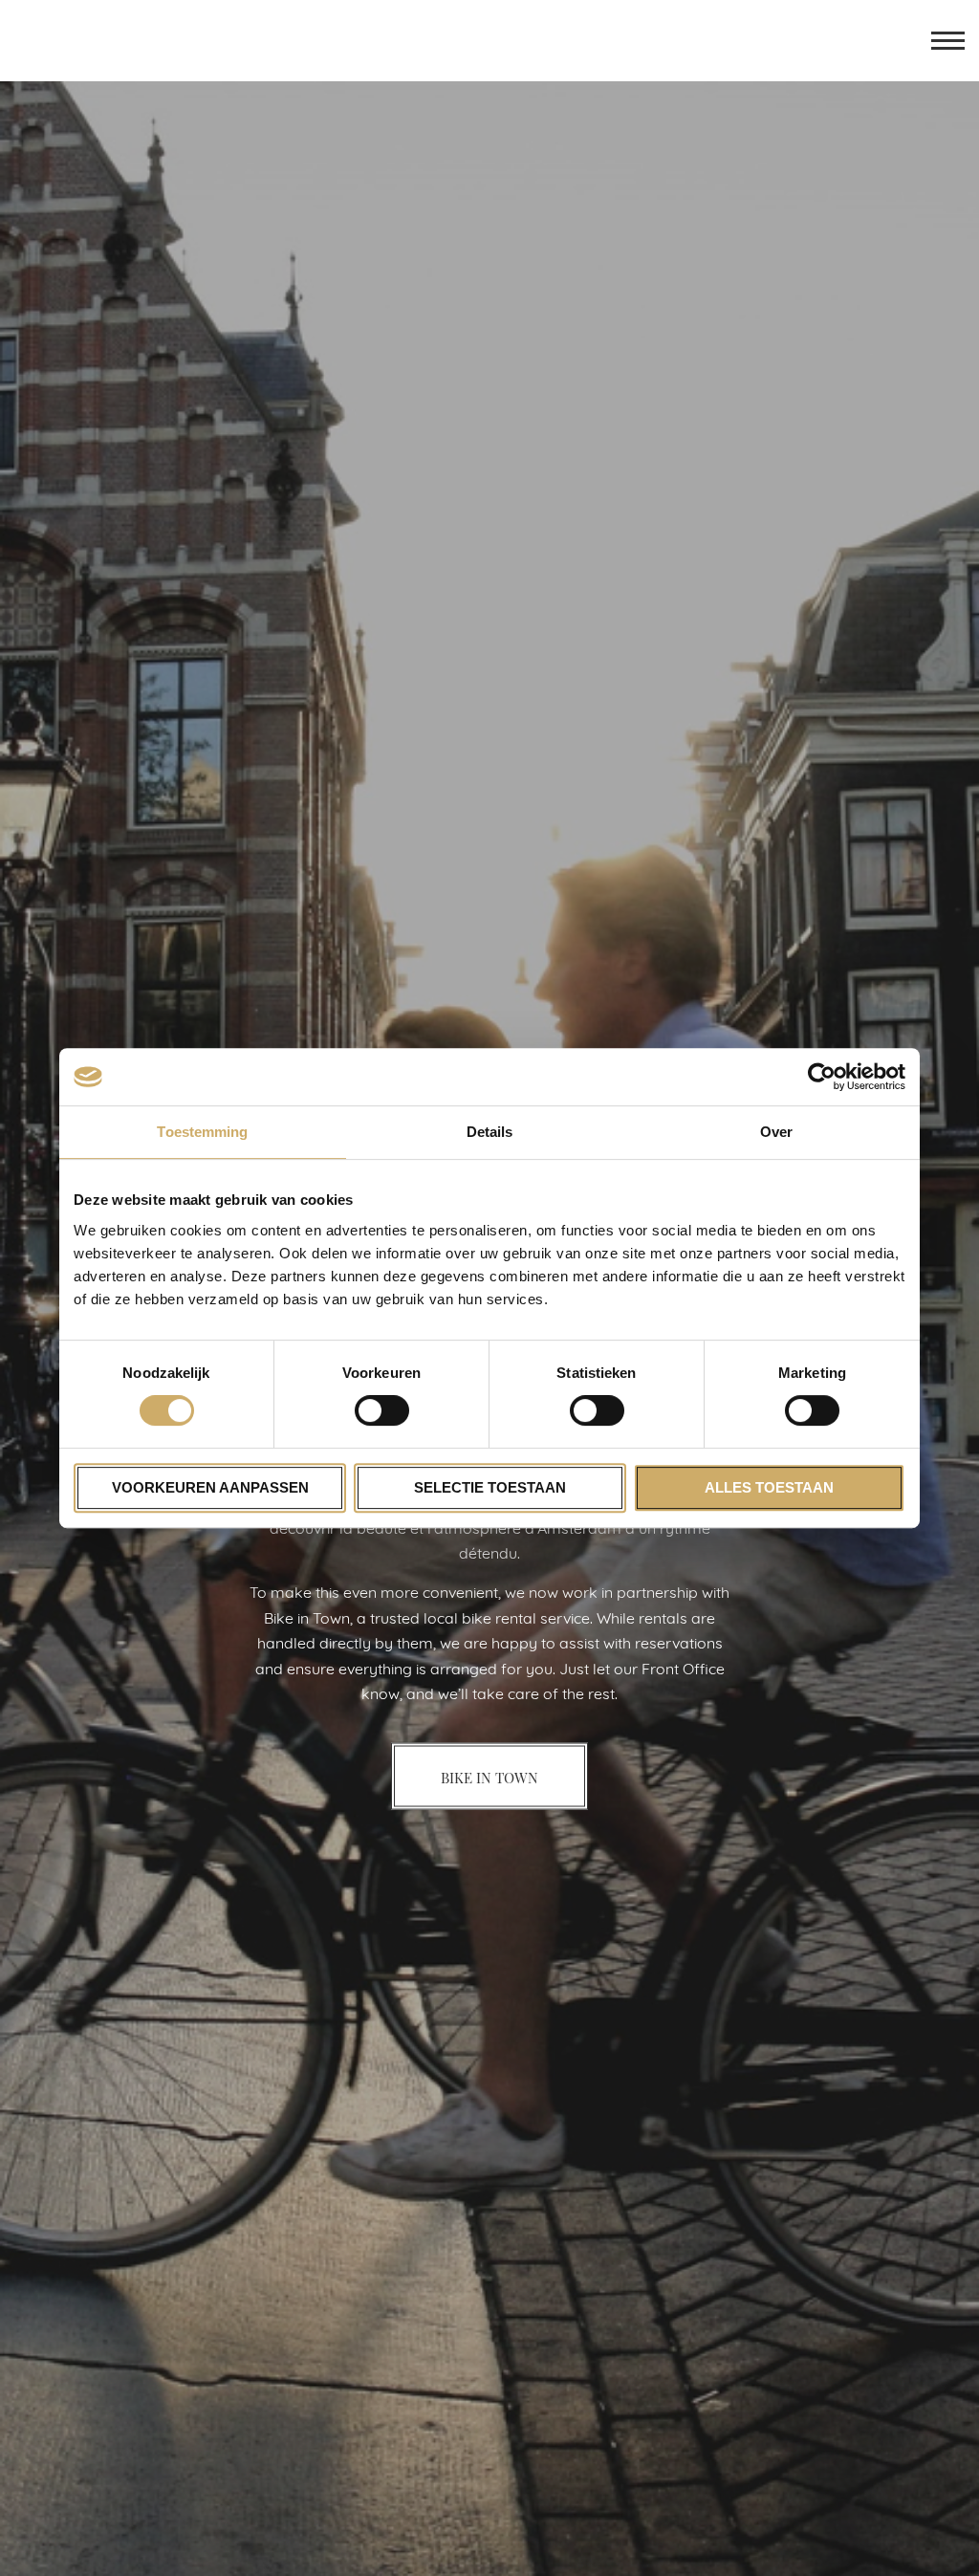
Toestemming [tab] (202, 1132)
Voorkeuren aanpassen (210, 1487)
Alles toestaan (769, 1487)
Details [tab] (490, 1132)
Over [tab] (776, 1132)
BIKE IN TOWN (489, 1777)
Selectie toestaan (490, 1487)
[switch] (382, 1410)
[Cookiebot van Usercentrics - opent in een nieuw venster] (822, 1077)
